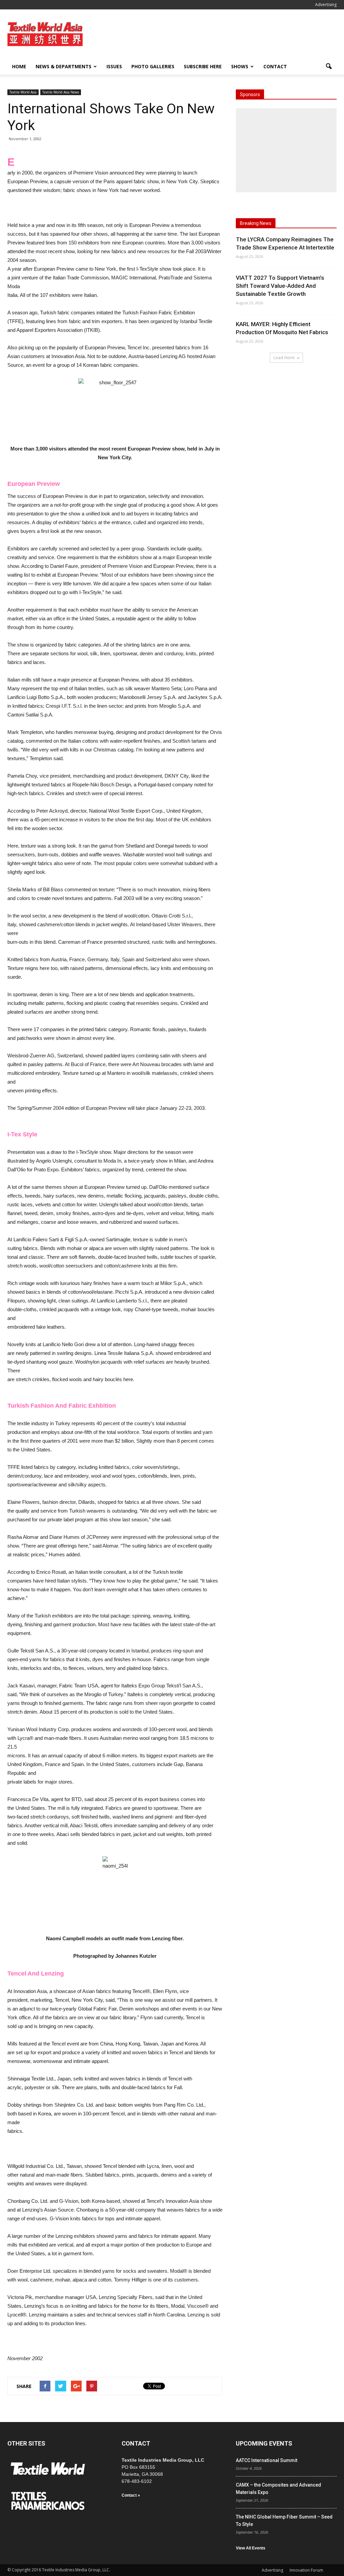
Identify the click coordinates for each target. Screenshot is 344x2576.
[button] (329, 67)
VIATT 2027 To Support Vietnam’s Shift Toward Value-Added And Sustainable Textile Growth (280, 286)
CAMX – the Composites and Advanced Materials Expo (278, 2489)
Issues (114, 66)
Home (19, 66)
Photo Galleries (153, 66)
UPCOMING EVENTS (264, 2443)
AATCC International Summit (267, 2460)
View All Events (251, 2548)
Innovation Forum (306, 2570)
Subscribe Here (203, 66)
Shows (240, 66)
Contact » (131, 2495)
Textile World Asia (23, 92)
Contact (275, 66)
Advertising (326, 5)
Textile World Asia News (61, 92)
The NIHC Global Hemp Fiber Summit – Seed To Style (284, 2521)
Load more (284, 358)
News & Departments (63, 66)
